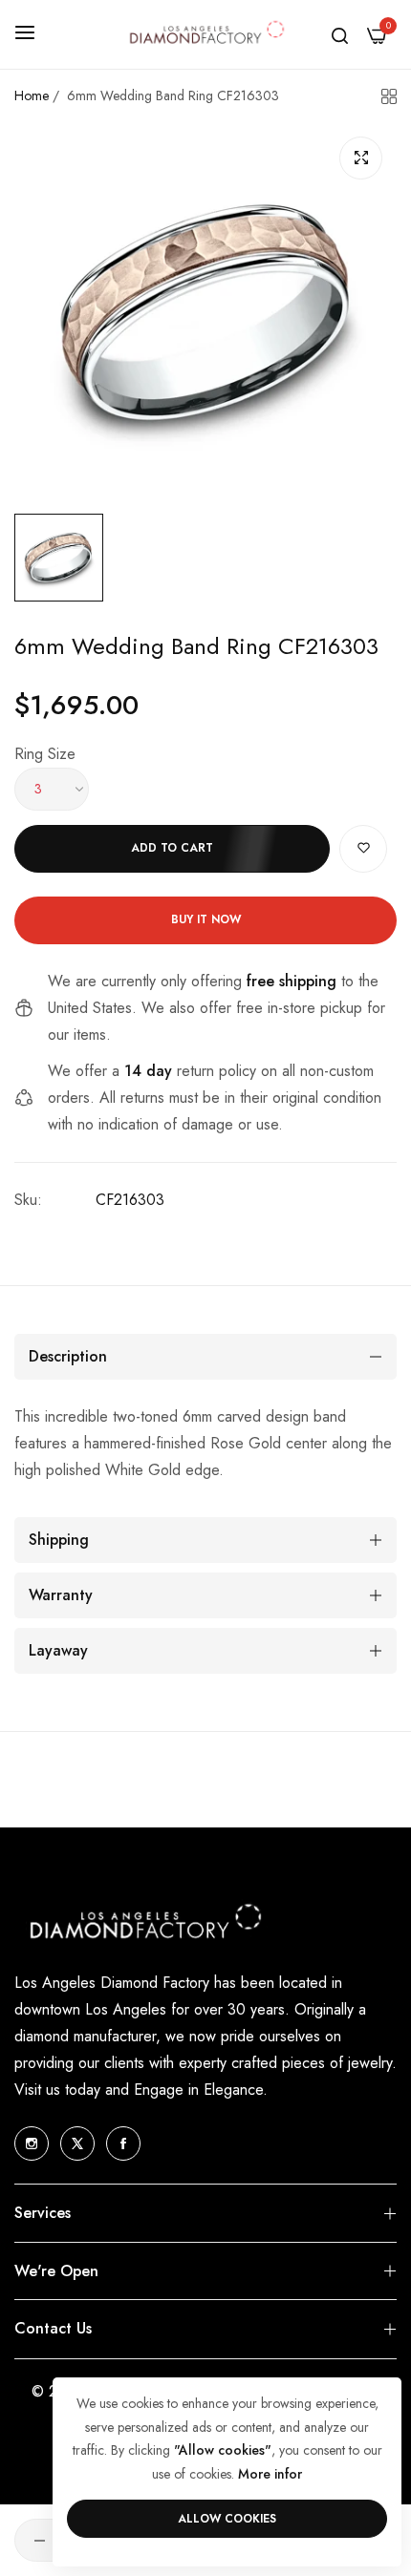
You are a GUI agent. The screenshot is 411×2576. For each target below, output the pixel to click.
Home (32, 95)
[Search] (340, 34)
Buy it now (206, 919)
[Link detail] (32, 2143)
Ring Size (45, 754)
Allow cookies (227, 2519)
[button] (363, 849)
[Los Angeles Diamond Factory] (205, 34)
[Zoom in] (361, 158)
